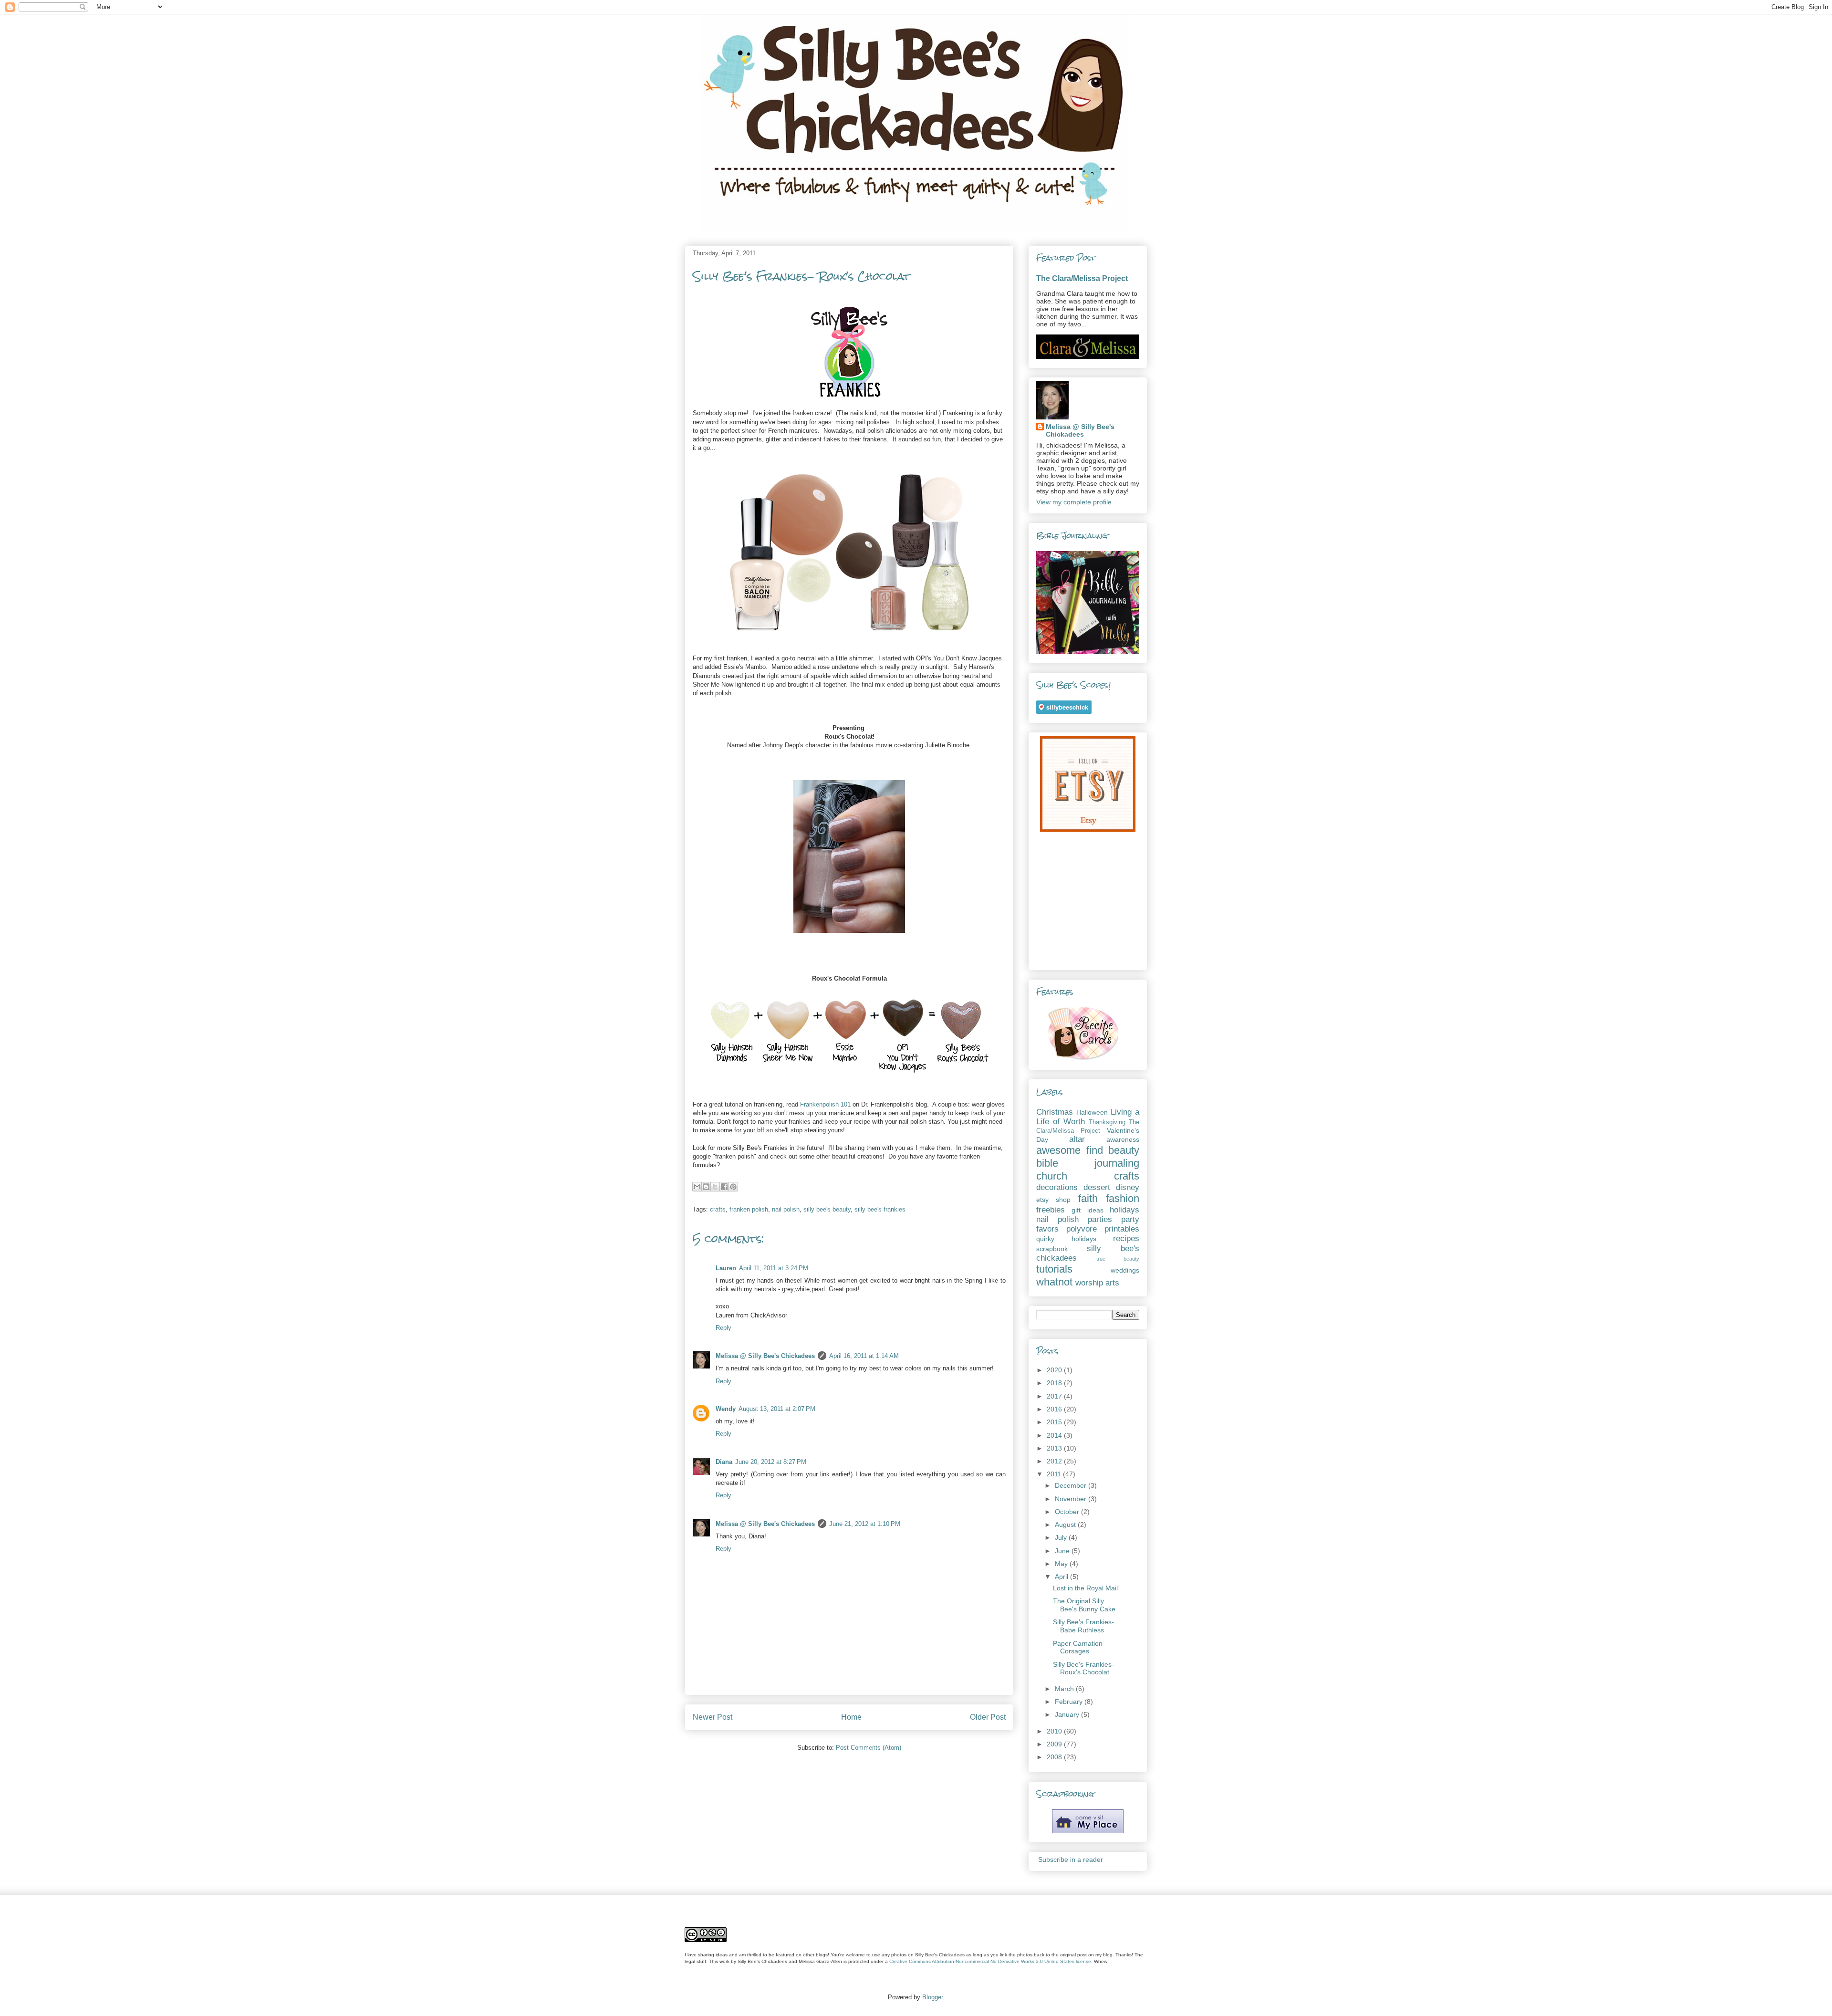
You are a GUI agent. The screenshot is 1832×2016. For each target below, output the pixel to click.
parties (1100, 1219)
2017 (1055, 1396)
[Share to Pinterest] (733, 1187)
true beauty (1118, 1259)
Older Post (988, 1717)
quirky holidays (1066, 1239)
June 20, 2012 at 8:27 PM (771, 1462)
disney (1128, 1187)
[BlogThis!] (706, 1187)
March (1065, 1689)
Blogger (932, 1997)
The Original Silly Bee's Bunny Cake (1084, 1605)
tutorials (1054, 1269)
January (1068, 1714)
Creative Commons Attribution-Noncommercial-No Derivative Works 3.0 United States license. (991, 1961)
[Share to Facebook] (724, 1187)
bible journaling (1088, 1163)
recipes (1126, 1238)
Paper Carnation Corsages (1078, 1647)
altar (1077, 1139)
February (1070, 1702)
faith (1088, 1198)
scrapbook (1052, 1249)
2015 (1055, 1422)
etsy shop (1053, 1200)
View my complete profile (1074, 502)
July (1062, 1537)
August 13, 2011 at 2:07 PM (777, 1409)
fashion (1123, 1198)
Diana (724, 1462)
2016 (1055, 1409)
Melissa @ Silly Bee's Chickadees (765, 1356)
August (1066, 1525)
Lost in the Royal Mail (1085, 1588)
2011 (1055, 1474)
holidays (1124, 1210)
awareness (1123, 1139)
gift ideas (1087, 1210)
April (1062, 1577)
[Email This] (697, 1187)
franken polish (749, 1209)
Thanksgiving (1107, 1122)
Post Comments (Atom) (869, 1748)
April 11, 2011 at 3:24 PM (774, 1268)
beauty (1124, 1150)
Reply (723, 1328)
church (1052, 1176)
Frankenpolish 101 (825, 1104)
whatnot (1054, 1282)
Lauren (726, 1268)
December (1072, 1485)
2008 (1055, 1757)
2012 (1055, 1461)
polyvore (1082, 1229)
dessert (1097, 1187)
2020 (1055, 1370)
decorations (1057, 1187)
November (1072, 1499)
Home (851, 1717)
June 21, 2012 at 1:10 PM (865, 1524)
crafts (718, 1209)
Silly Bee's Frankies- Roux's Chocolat (1083, 1668)
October (1068, 1512)
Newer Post (713, 1717)
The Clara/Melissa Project (1082, 278)
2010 (1055, 1731)
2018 (1055, 1383)
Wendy (726, 1409)
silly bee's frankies (880, 1209)
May (1062, 1564)
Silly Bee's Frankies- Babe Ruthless (1083, 1626)
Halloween (1092, 1112)
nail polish (786, 1209)
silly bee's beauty (827, 1209)
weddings (1125, 1270)
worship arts (1097, 1283)
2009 (1055, 1744)
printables (1122, 1229)
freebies (1051, 1210)
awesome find (1070, 1150)
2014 (1055, 1435)
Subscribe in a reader (1071, 1859)
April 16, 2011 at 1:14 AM (864, 1356)
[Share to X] (715, 1187)
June (1063, 1551)
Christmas (1055, 1112)
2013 (1055, 1448)
